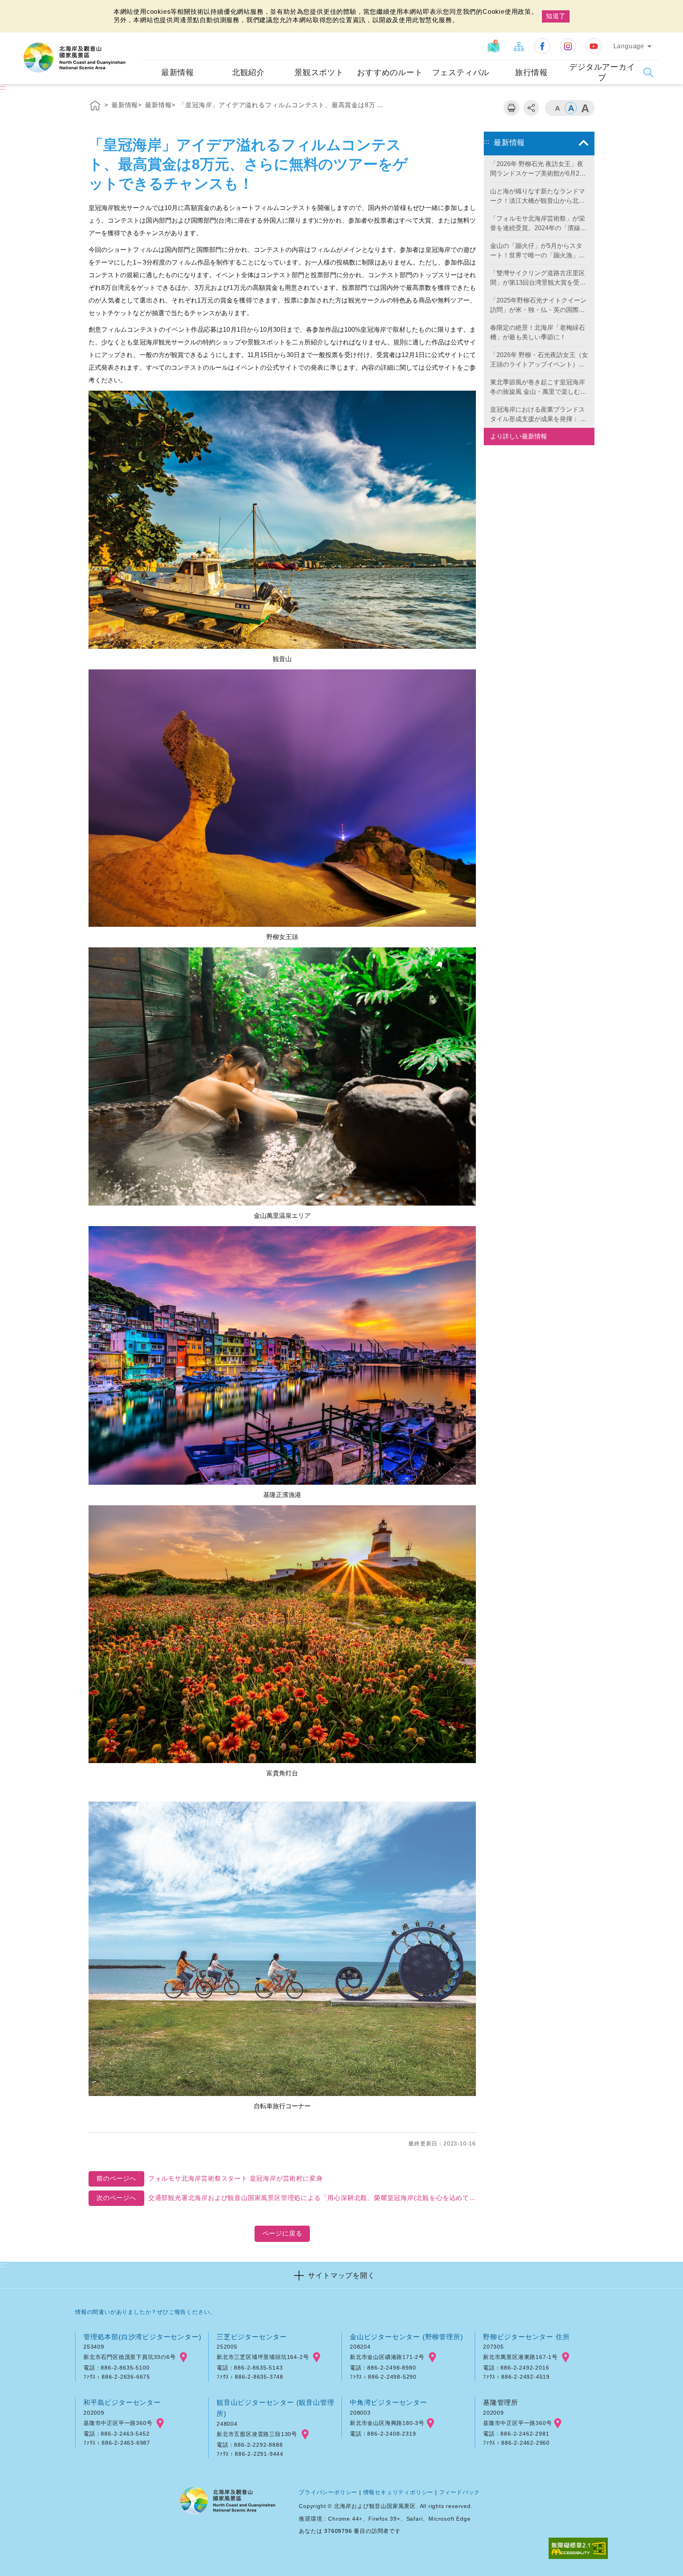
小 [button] (557, 108)
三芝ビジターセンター (252, 2337)
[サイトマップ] (519, 46)
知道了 (556, 16)
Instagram (568, 46)
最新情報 (125, 105)
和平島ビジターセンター (122, 2402)
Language (629, 46)
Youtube (594, 46)
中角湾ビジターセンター (389, 2402)
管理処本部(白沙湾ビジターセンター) (142, 2337)
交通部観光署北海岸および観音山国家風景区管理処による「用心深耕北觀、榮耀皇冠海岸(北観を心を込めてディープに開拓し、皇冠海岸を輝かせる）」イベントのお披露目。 (286, 2198)
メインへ (16, 7)
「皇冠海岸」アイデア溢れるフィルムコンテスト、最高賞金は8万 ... (281, 105)
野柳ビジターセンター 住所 (526, 2337)
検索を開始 (648, 73)
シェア (531, 108)
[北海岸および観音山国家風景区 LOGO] (75, 58)
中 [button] (571, 108)
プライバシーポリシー (328, 2492)
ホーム (95, 107)
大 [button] (585, 108)
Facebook (542, 46)
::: (135, 38)
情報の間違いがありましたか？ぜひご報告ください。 (145, 2312)
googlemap (183, 2357)
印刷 (511, 108)
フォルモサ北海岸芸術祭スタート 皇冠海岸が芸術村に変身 (209, 2178)
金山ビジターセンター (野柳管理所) (406, 2337)
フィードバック (460, 2492)
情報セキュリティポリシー (398, 2492)
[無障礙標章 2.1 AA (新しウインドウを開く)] (578, 2549)
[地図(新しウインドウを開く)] (495, 46)
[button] (341, 2275)
